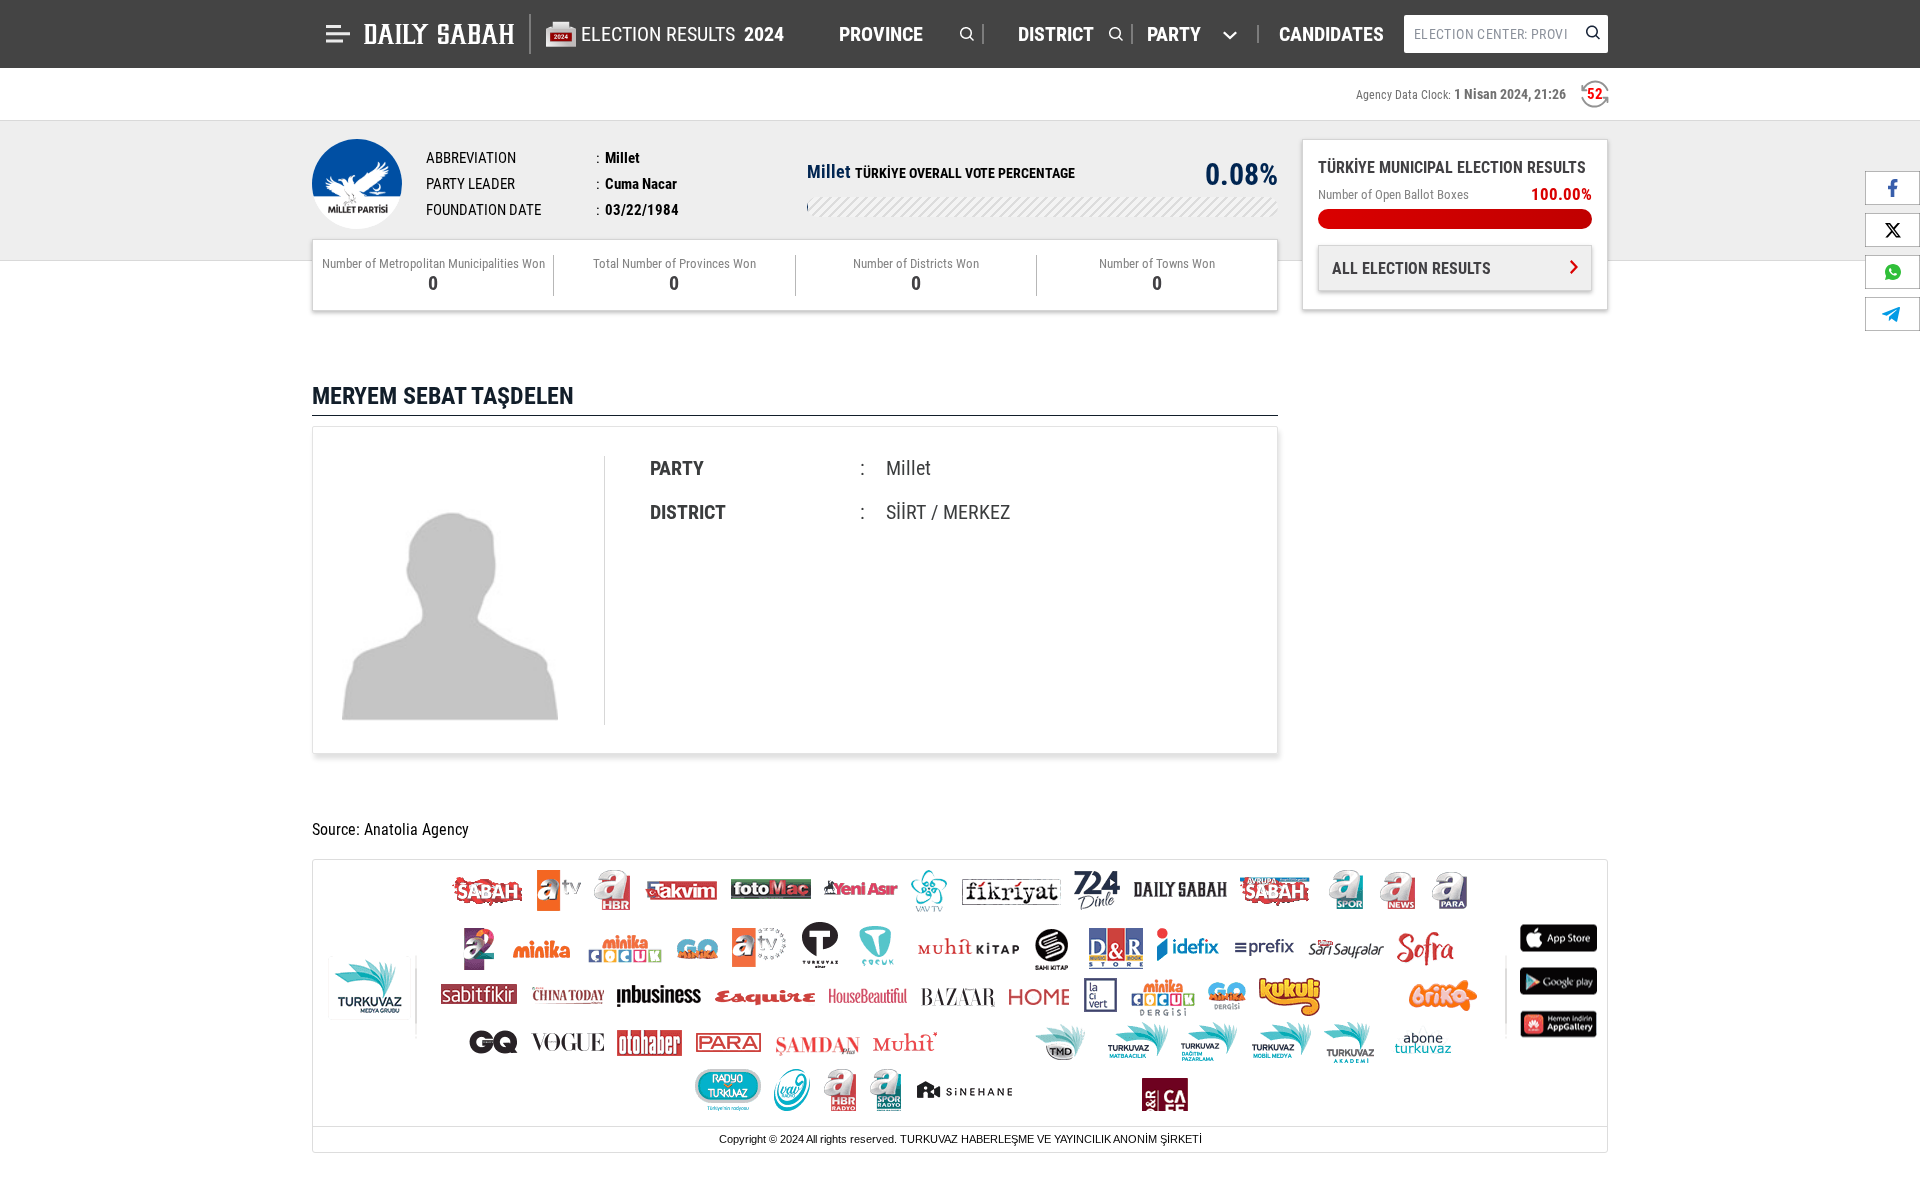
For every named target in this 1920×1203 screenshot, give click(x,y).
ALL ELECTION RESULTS (1411, 268)
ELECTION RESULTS (682, 34)
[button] (901, 34)
